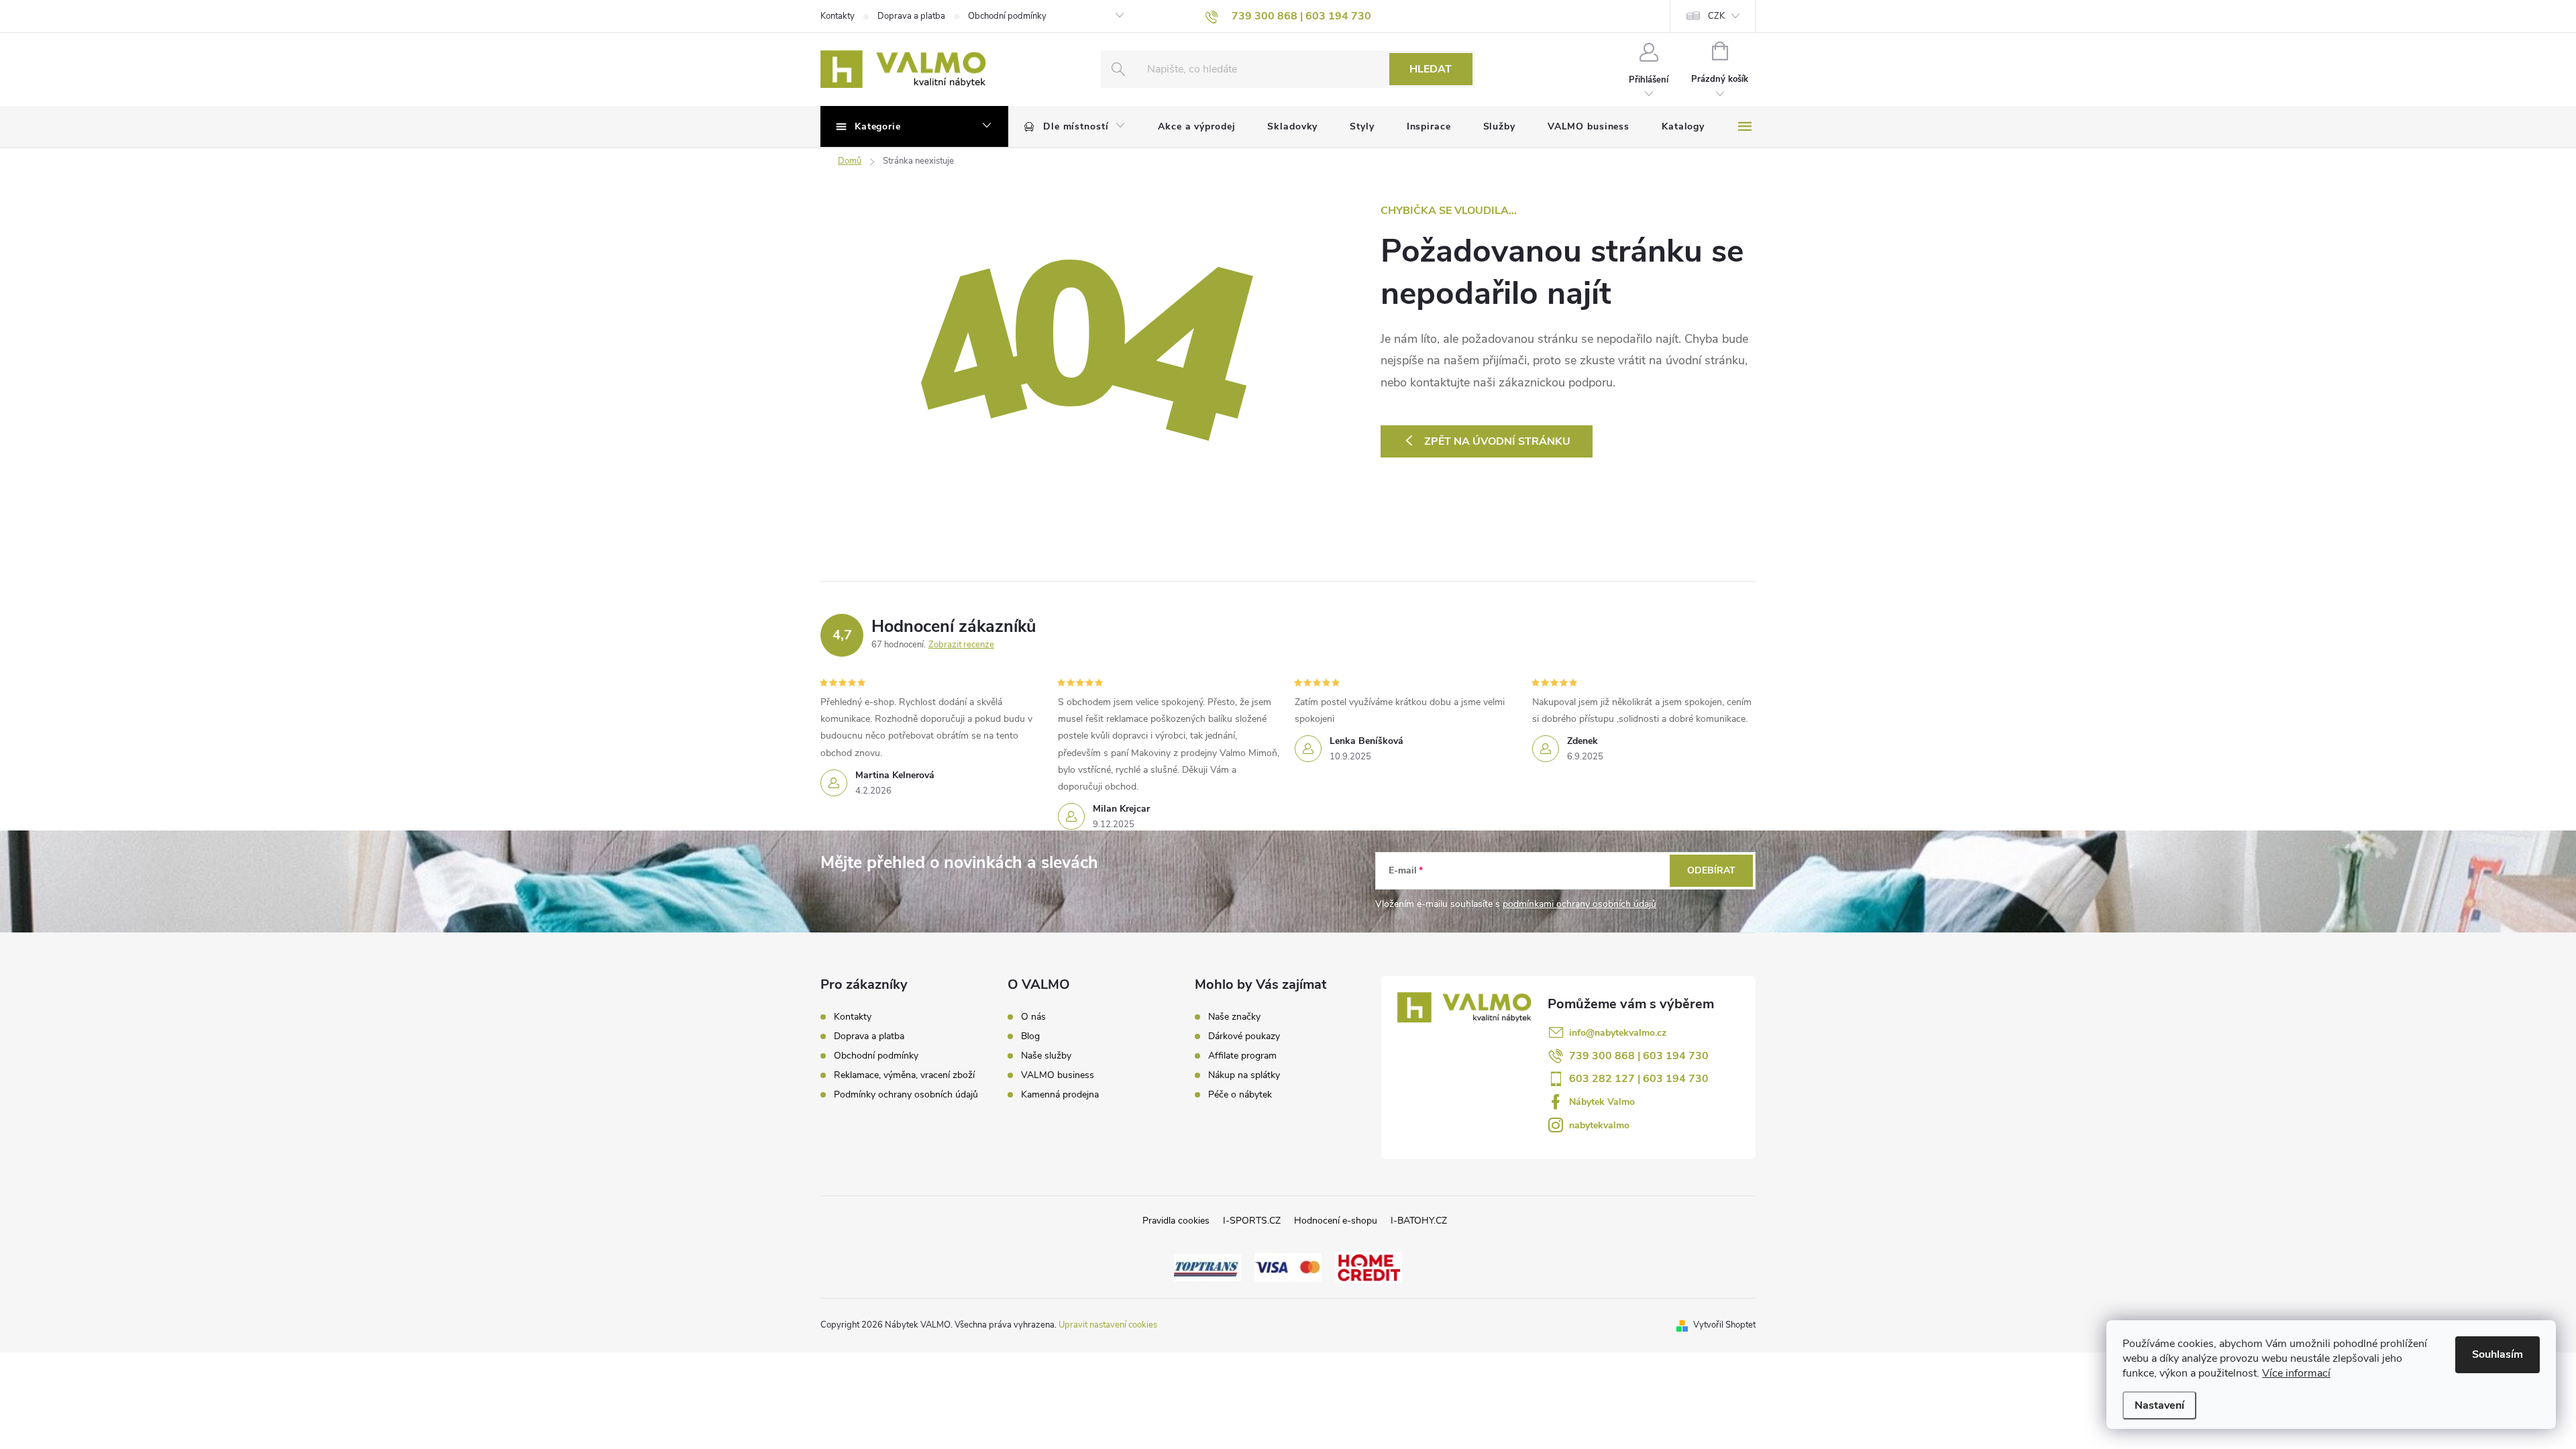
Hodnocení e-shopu (1336, 1221)
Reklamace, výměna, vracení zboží (904, 1075)
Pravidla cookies (1176, 1221)
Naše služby (1046, 1056)
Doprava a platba (911, 16)
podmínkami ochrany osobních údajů (1579, 904)
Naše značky (1234, 1017)
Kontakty (838, 16)
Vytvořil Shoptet (1724, 1325)
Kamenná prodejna (1060, 1095)
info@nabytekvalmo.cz (1618, 1033)
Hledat (1431, 69)
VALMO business (1058, 1075)
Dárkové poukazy (1244, 1036)
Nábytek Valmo (1602, 1102)
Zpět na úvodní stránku (1497, 441)
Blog (1030, 1036)
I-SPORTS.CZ (1252, 1221)
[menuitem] (1075, 127)
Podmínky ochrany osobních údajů (906, 1094)
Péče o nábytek (1240, 1095)
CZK (1716, 16)
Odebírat (1711, 870)
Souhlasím (2498, 1354)
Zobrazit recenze (961, 645)
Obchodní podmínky (1007, 16)
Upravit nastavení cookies (1108, 1325)
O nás (1033, 1017)
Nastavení (2159, 1405)
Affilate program (1242, 1056)
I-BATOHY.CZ (1419, 1221)
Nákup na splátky (1244, 1075)
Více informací (2296, 1373)
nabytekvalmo (1599, 1125)
